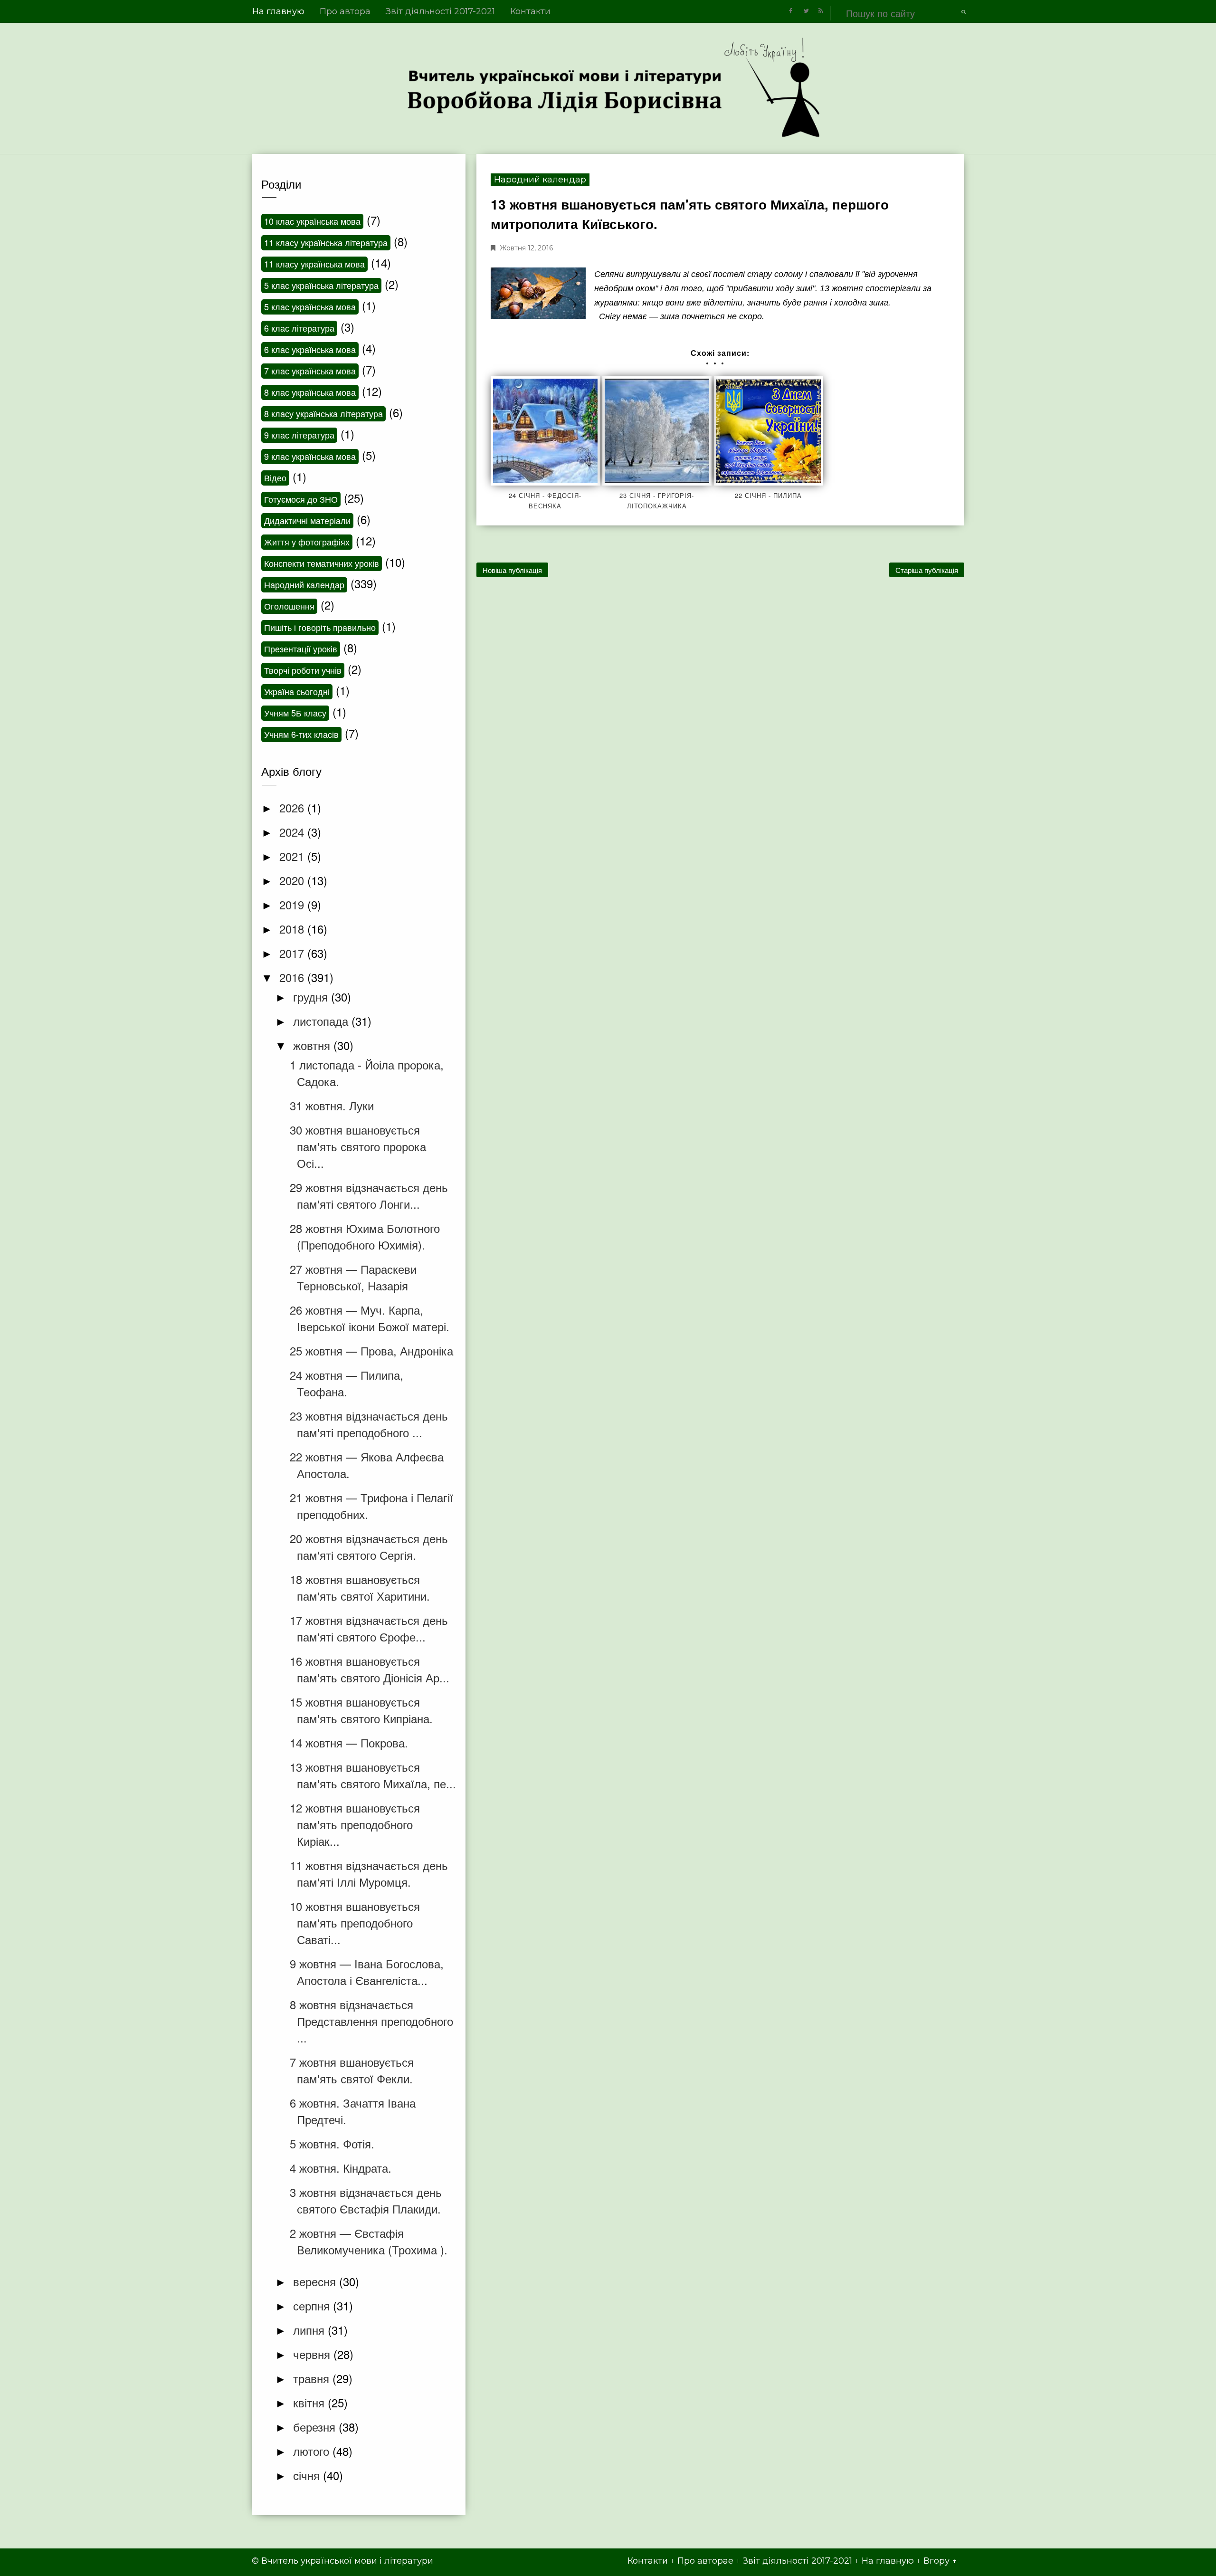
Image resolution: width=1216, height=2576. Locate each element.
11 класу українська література (326, 242)
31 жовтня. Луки (332, 1105)
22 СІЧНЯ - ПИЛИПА (768, 495)
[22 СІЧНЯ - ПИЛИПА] (769, 431)
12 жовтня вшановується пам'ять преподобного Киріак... (355, 1824)
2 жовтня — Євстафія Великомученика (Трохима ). (369, 2241)
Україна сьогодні (297, 691)
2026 (293, 807)
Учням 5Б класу (295, 713)
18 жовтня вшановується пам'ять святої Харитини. (360, 1587)
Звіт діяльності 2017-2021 (440, 11)
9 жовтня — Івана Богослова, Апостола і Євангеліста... (367, 1972)
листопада (322, 1021)
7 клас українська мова (310, 371)
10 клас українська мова (312, 221)
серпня (313, 2305)
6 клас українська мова (310, 349)
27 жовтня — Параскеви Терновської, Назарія (353, 1277)
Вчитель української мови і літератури (347, 2561)
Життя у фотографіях (307, 542)
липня (310, 2330)
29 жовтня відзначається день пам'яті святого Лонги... (369, 1195)
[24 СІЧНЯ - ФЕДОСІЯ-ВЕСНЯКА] (545, 431)
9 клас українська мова (310, 456)
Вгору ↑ (940, 2561)
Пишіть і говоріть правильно (320, 627)
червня (313, 2354)
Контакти (530, 11)
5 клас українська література (321, 285)
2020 (293, 880)
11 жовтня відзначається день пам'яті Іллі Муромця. (369, 1873)
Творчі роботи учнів (303, 670)
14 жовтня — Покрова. (349, 1742)
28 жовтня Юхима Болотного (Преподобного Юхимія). (365, 1236)
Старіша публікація (927, 570)
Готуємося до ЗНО (301, 499)
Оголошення (289, 606)
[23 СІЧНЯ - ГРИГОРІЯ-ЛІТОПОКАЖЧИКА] (657, 431)
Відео (275, 477)
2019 (293, 904)
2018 (293, 929)
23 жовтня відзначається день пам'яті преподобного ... (369, 1424)
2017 (293, 953)
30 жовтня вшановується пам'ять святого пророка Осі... (358, 1146)
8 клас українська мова (310, 392)
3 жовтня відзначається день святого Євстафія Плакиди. (366, 2200)
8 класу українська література (323, 413)
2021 (293, 856)
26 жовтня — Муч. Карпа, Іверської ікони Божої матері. (370, 1318)
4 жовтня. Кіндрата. (341, 2168)
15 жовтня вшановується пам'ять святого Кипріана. (361, 1710)
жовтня (313, 1045)
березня (316, 2427)
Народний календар (540, 180)
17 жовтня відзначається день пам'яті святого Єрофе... (369, 1628)
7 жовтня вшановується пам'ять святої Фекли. (352, 2070)
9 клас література (299, 435)
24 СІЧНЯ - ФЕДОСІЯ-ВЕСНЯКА (545, 501)
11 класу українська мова (314, 264)
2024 (293, 832)
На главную (278, 11)
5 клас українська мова (310, 306)
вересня (316, 2281)
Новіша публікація (512, 570)
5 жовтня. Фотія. (332, 2143)
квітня (310, 2402)
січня (308, 2475)
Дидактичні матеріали (307, 520)
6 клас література (299, 328)
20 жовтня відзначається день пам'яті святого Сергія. (369, 1546)
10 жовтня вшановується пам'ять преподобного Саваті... (355, 1922)
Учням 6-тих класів (301, 734)
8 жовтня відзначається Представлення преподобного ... (371, 2021)
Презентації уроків (301, 649)
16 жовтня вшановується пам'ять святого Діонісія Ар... (370, 1669)
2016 (293, 977)
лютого (313, 2451)
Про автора (345, 11)
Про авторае (705, 2561)
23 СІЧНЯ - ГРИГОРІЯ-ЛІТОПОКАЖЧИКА (657, 501)
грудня (312, 997)
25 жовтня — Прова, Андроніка (371, 1350)
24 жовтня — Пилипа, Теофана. (347, 1383)
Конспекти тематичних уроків (322, 563)
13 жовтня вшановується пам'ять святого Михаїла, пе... (373, 1775)
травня (313, 2378)
